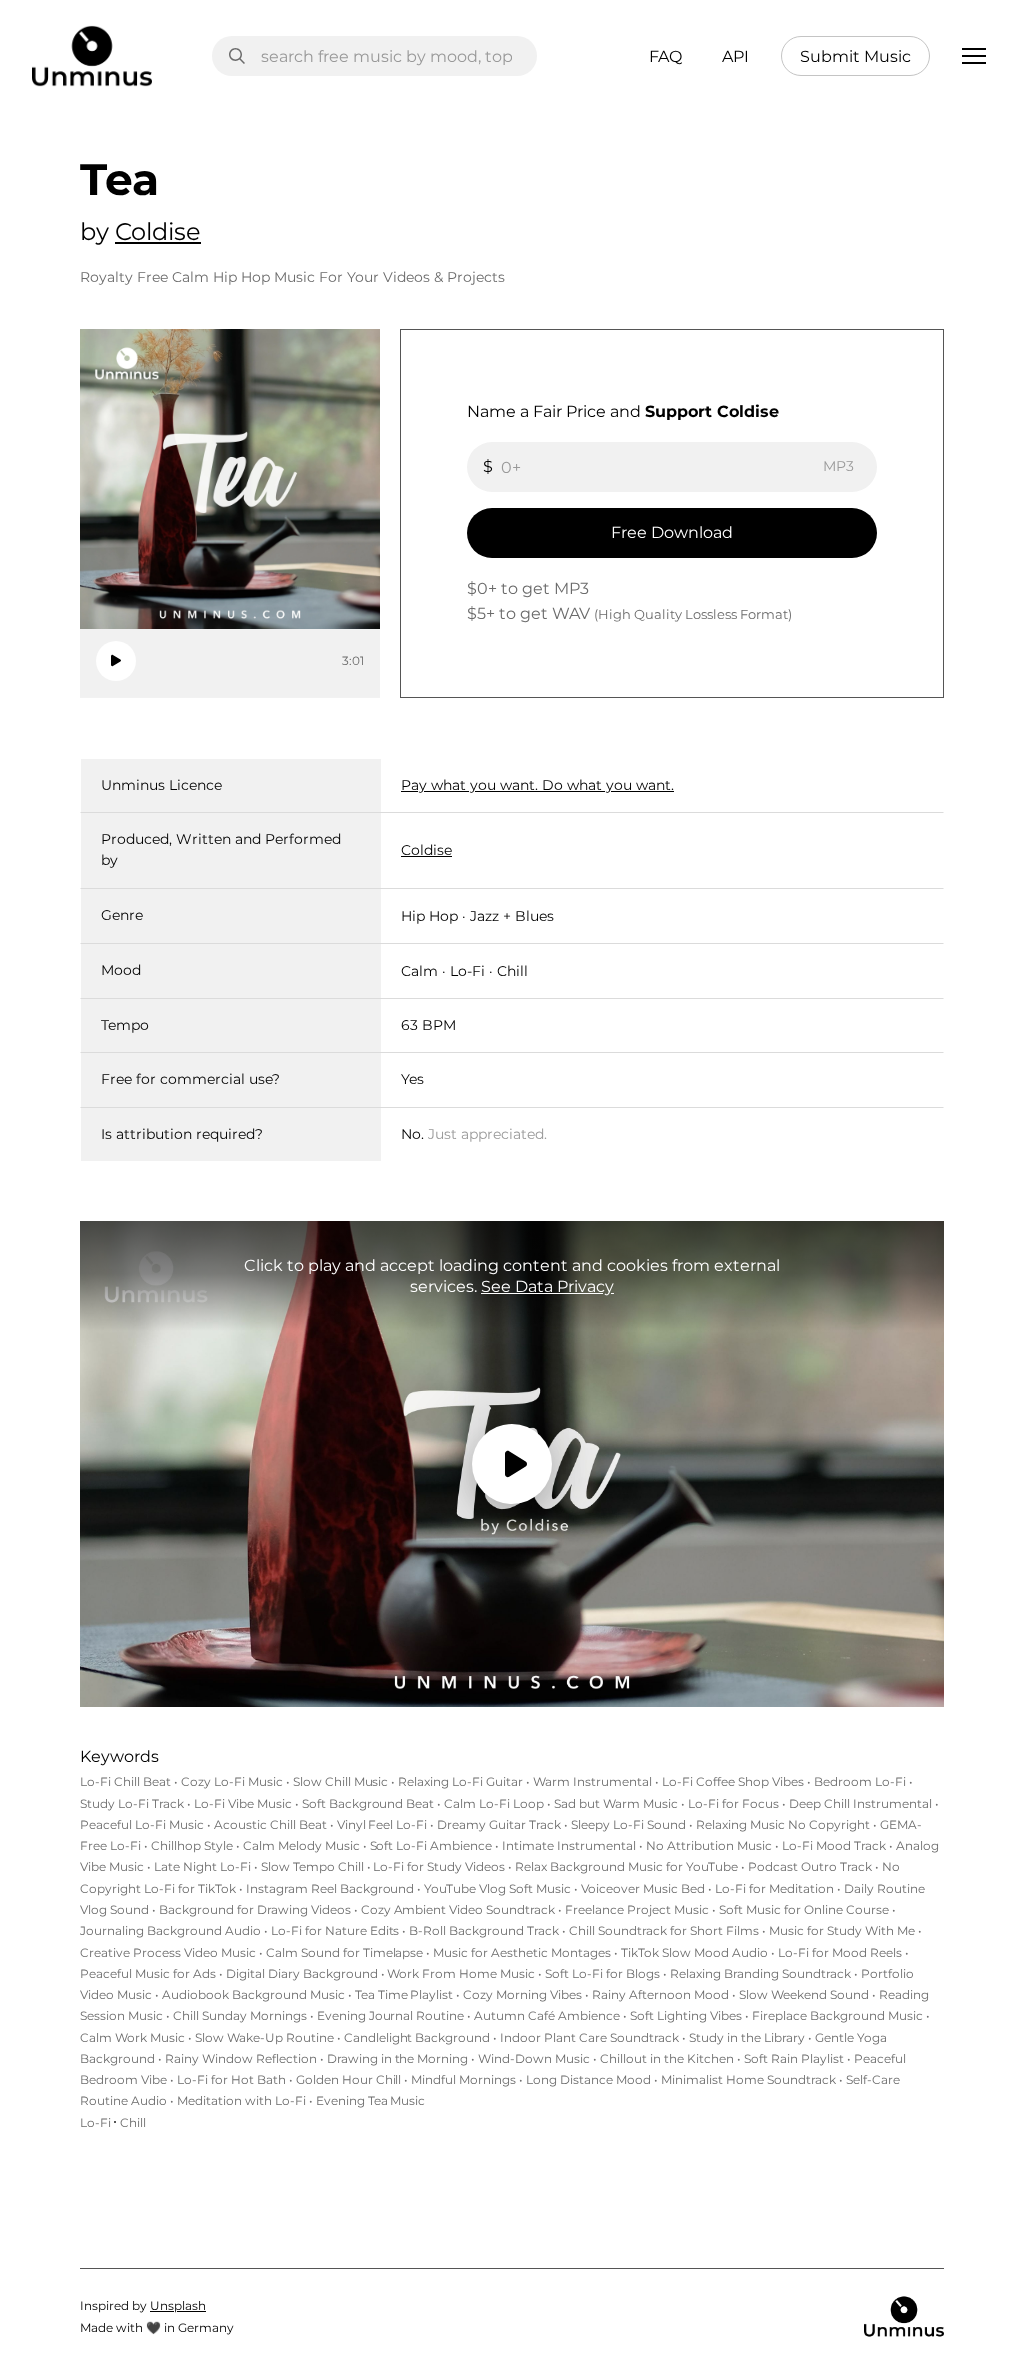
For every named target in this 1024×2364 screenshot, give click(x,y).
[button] (974, 56)
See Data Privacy (547, 1286)
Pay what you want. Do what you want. (537, 785)
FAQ (665, 56)
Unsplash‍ (178, 2305)
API (735, 56)
